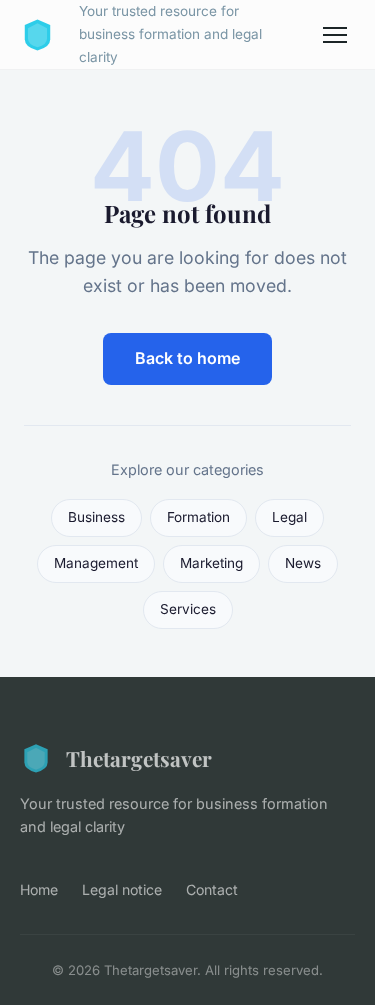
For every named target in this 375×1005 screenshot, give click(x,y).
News (303, 563)
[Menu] (335, 35)
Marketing (211, 563)
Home (39, 889)
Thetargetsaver (139, 758)
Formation (198, 517)
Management (96, 563)
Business (96, 517)
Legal (289, 517)
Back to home (187, 358)
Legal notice (122, 889)
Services (188, 609)
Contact (212, 889)
